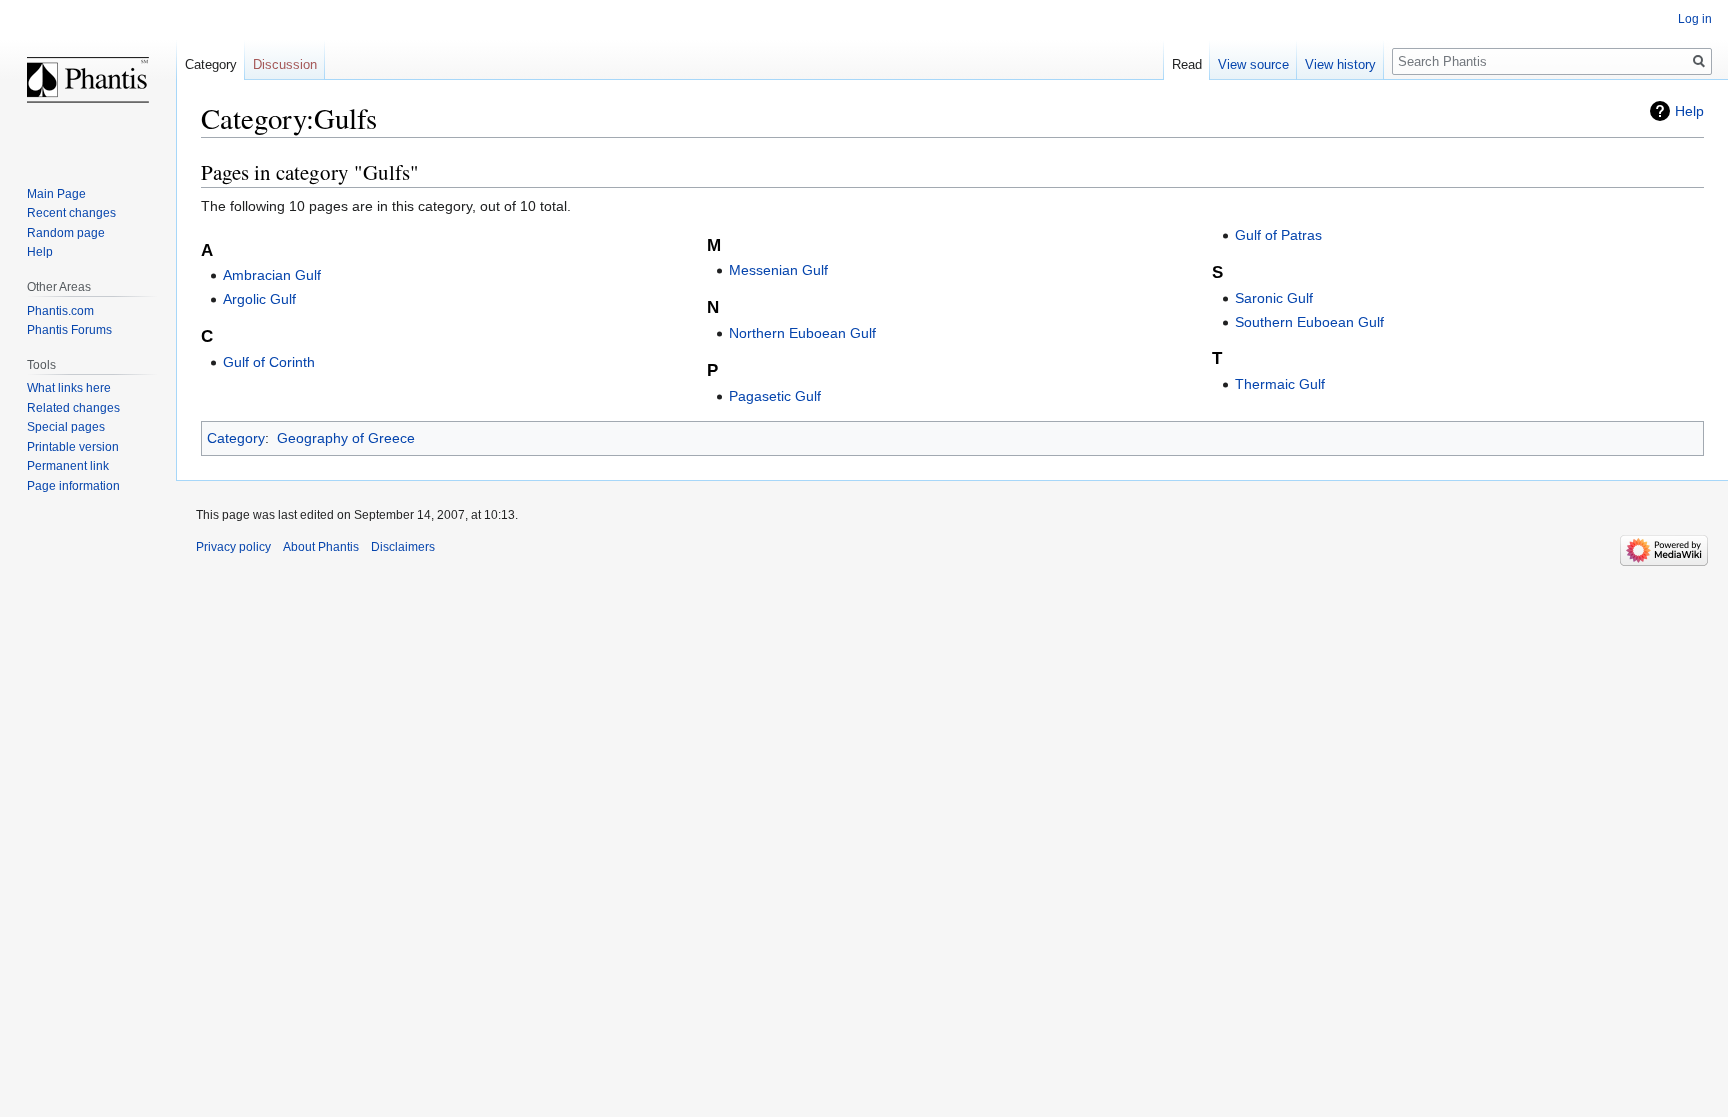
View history (1340, 64)
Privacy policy (233, 547)
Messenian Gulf (778, 270)
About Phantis (321, 547)
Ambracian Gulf (272, 275)
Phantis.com (60, 311)
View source (1253, 64)
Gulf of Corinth (269, 362)
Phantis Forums (69, 330)
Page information (73, 486)
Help (1689, 111)
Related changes (73, 408)
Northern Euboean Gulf (802, 333)
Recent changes (71, 213)
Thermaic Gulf (1280, 384)
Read (1187, 64)
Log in (1695, 19)
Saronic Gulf (1274, 298)
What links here (69, 388)
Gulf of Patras (1278, 235)
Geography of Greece (346, 438)
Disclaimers (403, 547)
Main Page (56, 194)
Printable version (73, 447)
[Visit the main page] (88, 80)
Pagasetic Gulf (775, 396)
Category (236, 438)
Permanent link (68, 466)
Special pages (66, 427)
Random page (66, 233)
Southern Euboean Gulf (1309, 322)
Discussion (285, 64)
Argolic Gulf (259, 299)
